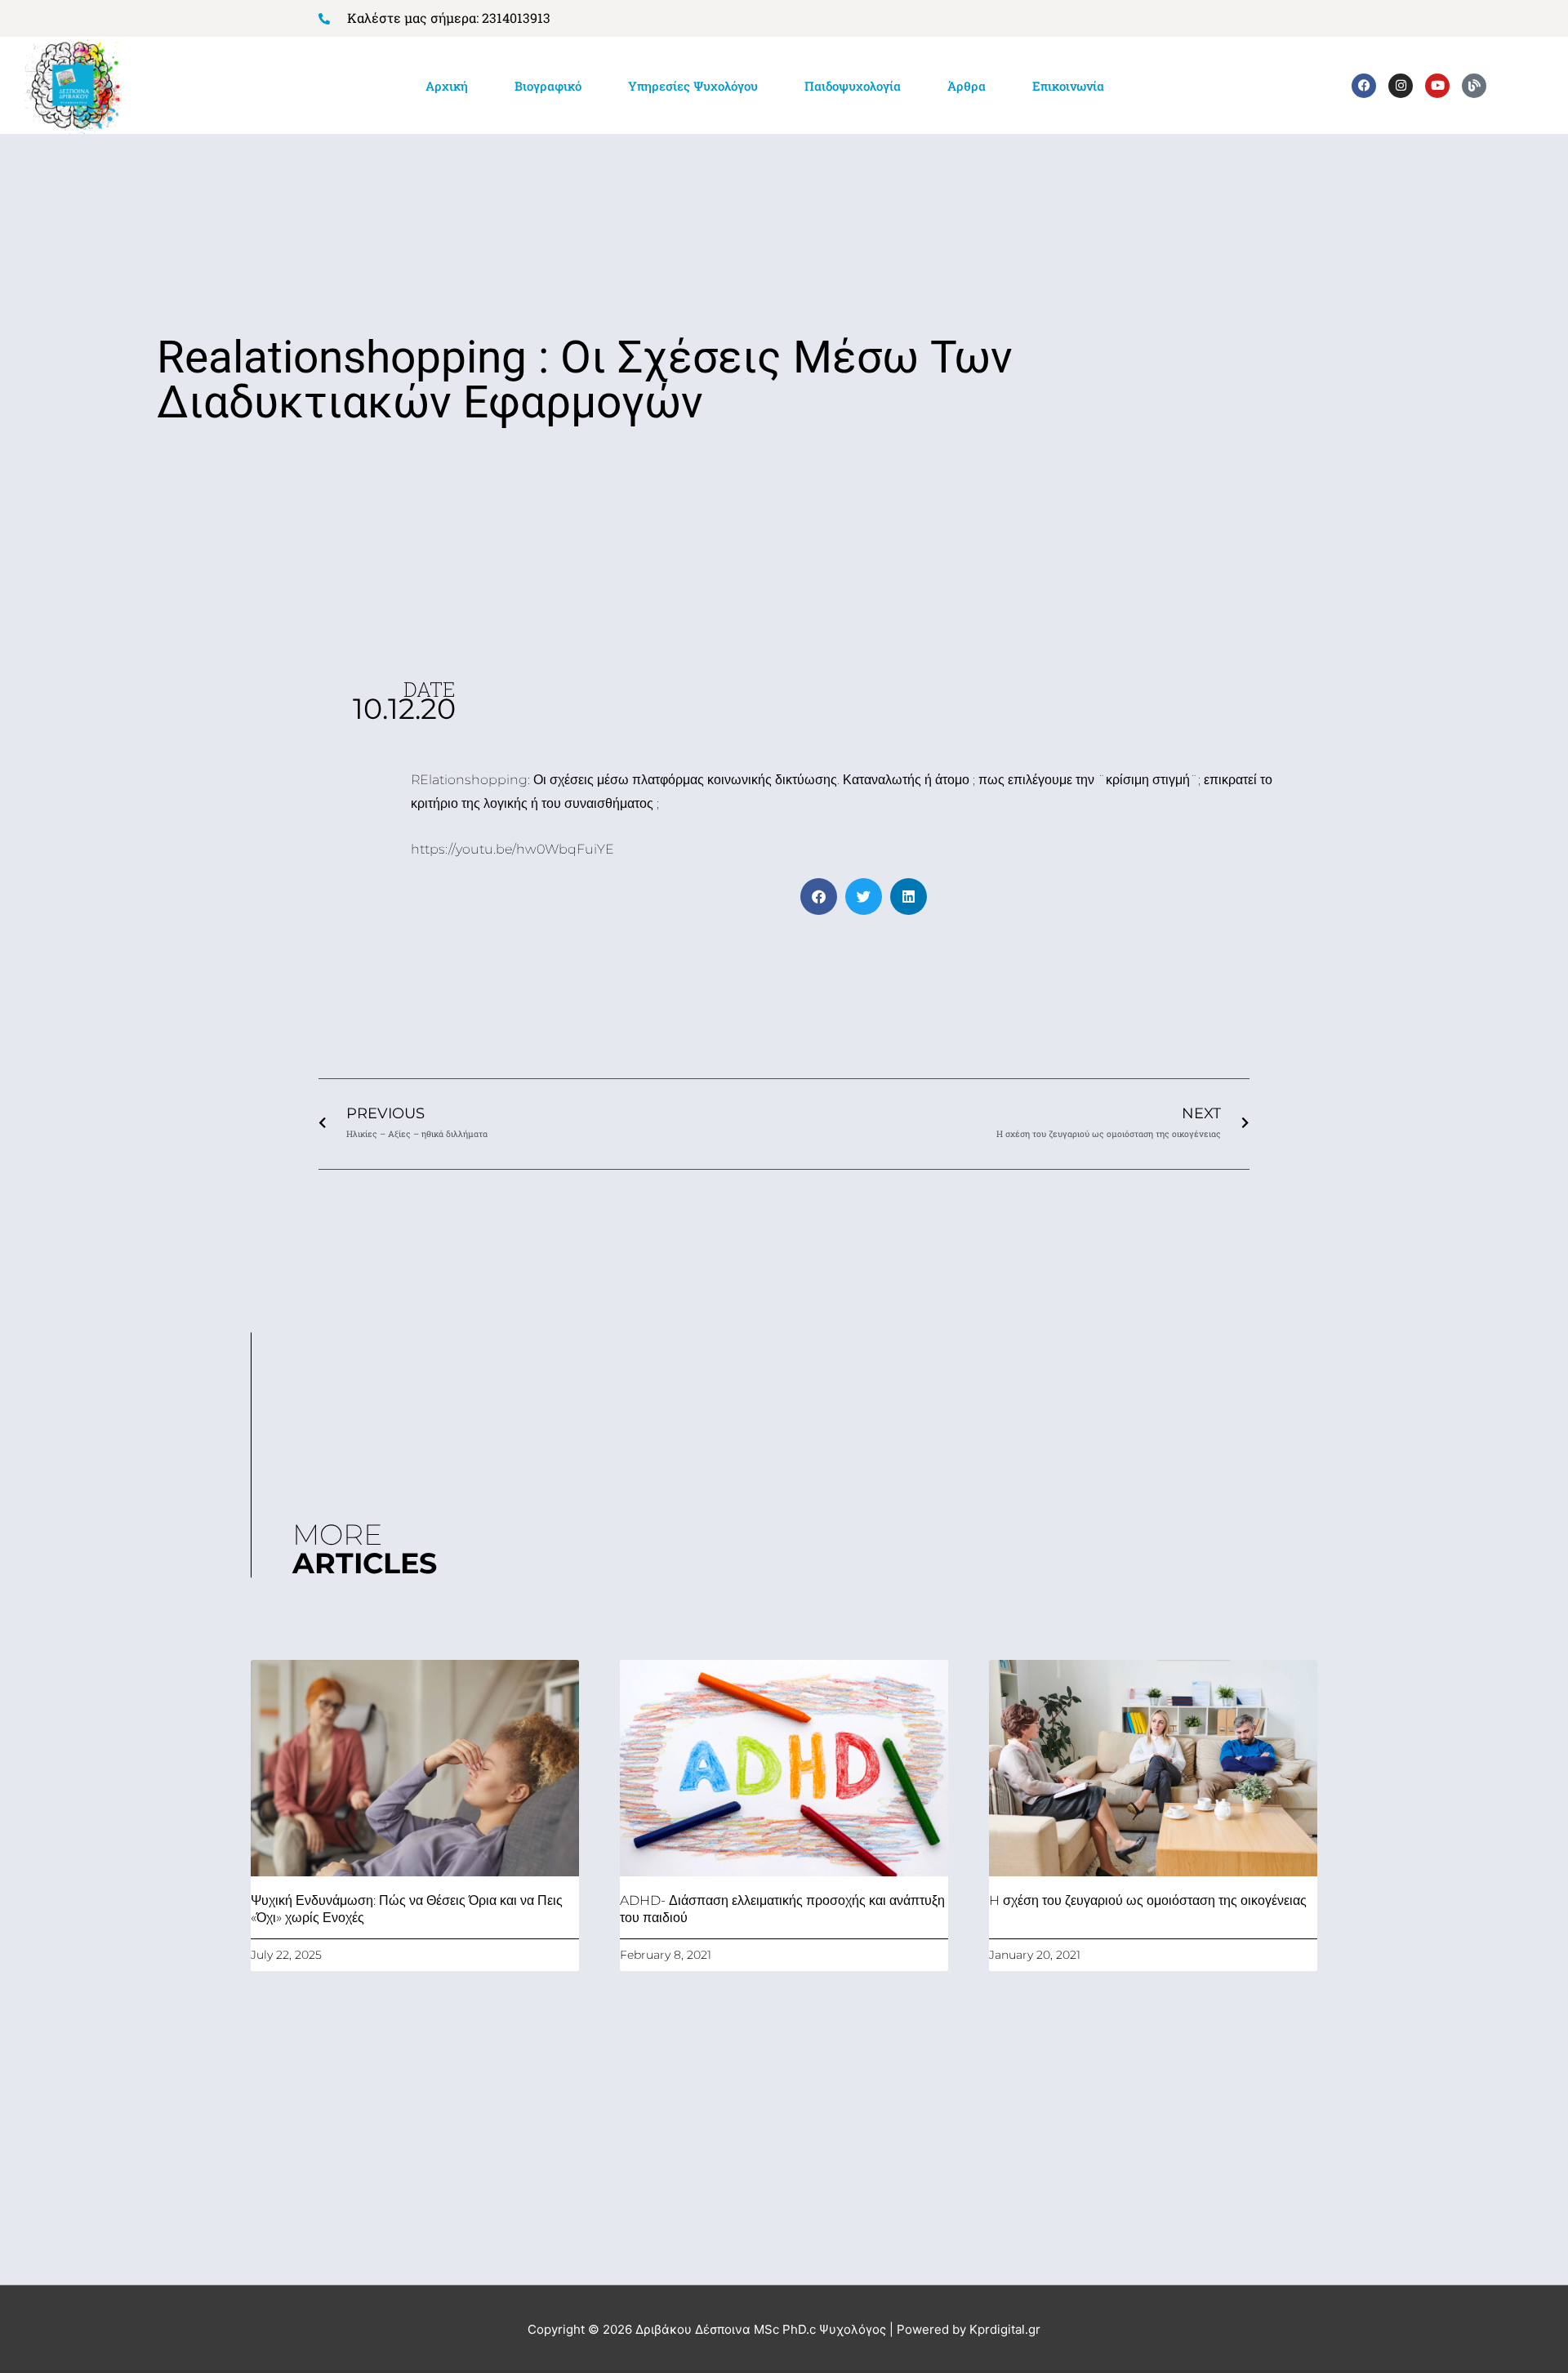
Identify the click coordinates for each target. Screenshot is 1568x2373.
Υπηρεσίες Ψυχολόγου (693, 86)
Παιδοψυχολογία (853, 86)
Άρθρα (967, 86)
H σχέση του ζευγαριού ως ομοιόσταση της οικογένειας (1148, 1900)
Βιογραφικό (548, 86)
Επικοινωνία (1068, 86)
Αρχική (447, 86)
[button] (819, 897)
